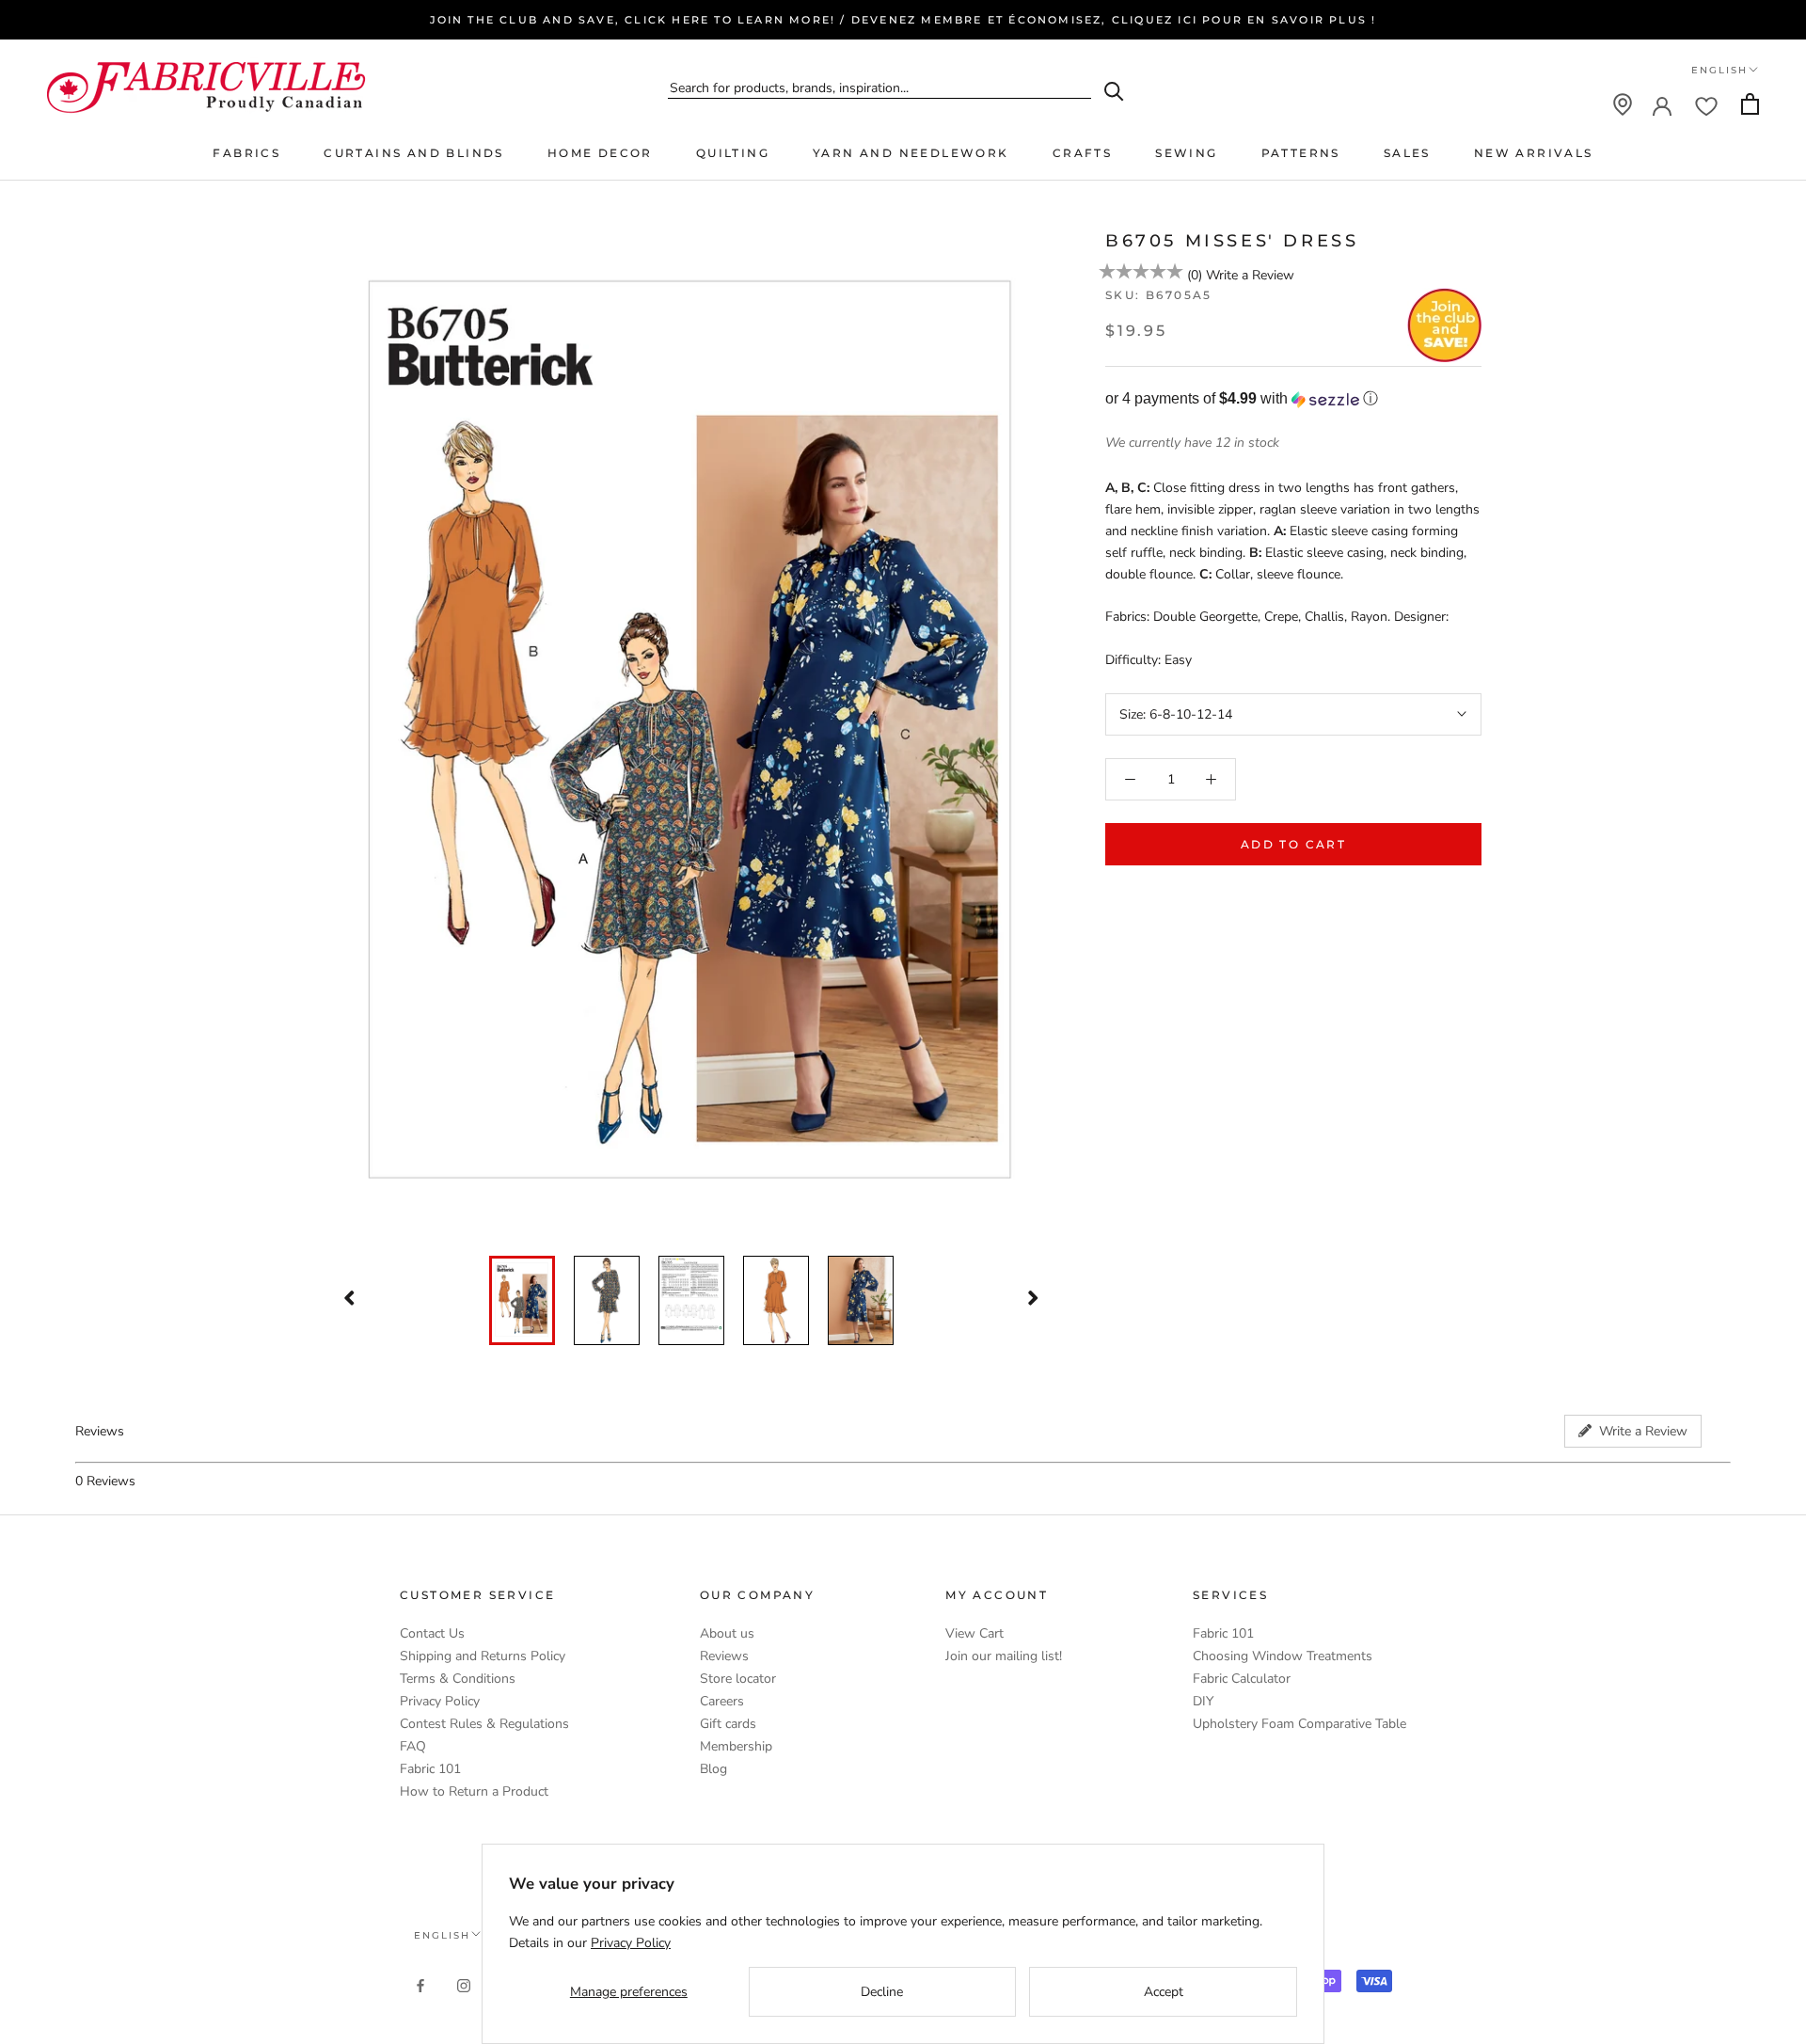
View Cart (974, 1633)
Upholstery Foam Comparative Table (1299, 1724)
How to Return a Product (474, 1791)
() (1195, 275)
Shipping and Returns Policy (483, 1656)
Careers (722, 1701)
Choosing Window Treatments (1283, 1656)
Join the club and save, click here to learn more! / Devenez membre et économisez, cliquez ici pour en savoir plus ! (903, 20)
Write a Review (1250, 275)
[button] (1293, 399)
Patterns (1301, 153)
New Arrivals (1534, 153)
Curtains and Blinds (414, 153)
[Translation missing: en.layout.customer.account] (1662, 104)
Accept (1164, 1992)
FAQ (413, 1746)
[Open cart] (1750, 104)
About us (727, 1633)
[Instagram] (464, 1984)
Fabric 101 (430, 1769)
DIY (1203, 1701)
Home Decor (600, 153)
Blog (713, 1769)
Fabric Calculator (1242, 1679)
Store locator (738, 1679)
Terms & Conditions (458, 1679)
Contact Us (432, 1633)
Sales (1407, 153)
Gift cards (728, 1724)
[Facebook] (420, 1984)
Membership (736, 1746)
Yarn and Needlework (911, 153)
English (1719, 70)
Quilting (733, 153)
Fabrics (246, 153)
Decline (882, 1992)
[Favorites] (1706, 104)
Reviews (724, 1656)
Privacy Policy (440, 1701)
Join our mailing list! (1004, 1656)
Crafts (1082, 153)
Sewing (1186, 153)
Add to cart (1293, 844)
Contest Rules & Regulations (484, 1724)
